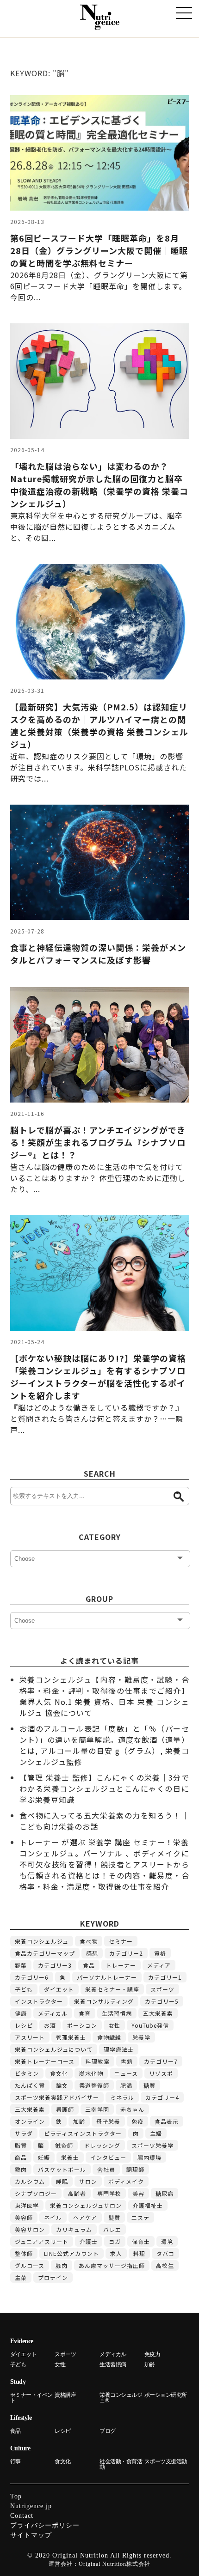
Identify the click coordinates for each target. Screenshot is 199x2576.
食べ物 (89, 1941)
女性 (114, 2025)
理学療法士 (119, 2049)
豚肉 (62, 2265)
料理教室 (98, 2061)
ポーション (82, 2025)
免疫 (137, 2121)
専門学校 (109, 2193)
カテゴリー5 (162, 2001)
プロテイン (53, 2277)
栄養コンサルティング (104, 2001)
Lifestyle (21, 2418)
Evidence (22, 2341)
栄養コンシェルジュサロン (86, 2205)
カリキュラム (74, 2229)
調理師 (135, 2169)
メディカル (53, 2013)
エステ (140, 2217)
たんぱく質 (30, 2085)
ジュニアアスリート (42, 2241)
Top (16, 2496)
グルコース (30, 2265)
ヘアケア (85, 2217)
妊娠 (44, 2157)
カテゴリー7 (161, 2061)
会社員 (106, 2169)
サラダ (24, 2133)
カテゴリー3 (55, 1965)
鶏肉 (21, 2169)
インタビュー (108, 2157)
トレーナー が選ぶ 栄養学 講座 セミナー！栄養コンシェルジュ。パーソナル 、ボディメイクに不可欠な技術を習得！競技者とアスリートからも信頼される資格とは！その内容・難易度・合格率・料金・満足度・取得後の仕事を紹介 (104, 1864)
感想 (92, 1953)
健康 (21, 2013)
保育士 (141, 2241)
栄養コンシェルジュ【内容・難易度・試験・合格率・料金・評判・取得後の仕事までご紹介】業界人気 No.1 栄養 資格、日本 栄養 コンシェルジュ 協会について (104, 1696)
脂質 (21, 2145)
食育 (85, 2013)
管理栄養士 (71, 2037)
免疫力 (152, 2354)
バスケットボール (62, 2169)
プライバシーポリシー (45, 2525)
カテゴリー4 (162, 2097)
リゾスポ (161, 2073)
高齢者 (77, 2193)
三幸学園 (97, 2109)
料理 (139, 2253)
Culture (20, 2448)
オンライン (30, 2121)
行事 (16, 2461)
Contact (22, 2516)
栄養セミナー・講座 (112, 1989)
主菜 (21, 2277)
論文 (62, 2085)
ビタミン (27, 2073)
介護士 (89, 2241)
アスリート (30, 2037)
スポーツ (162, 1989)
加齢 (79, 2121)
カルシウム (30, 2181)
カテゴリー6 (32, 1977)
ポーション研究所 (166, 2395)
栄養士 (70, 2157)
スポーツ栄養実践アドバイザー (57, 2097)
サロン (88, 2181)
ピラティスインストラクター (83, 2133)
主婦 (156, 2133)
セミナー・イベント (31, 2398)
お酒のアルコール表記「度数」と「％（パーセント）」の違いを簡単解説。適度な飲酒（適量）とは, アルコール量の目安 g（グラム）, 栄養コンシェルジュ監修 (104, 1745)
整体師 (24, 2253)
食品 (89, 1965)
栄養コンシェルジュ (42, 1941)
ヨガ (115, 2241)
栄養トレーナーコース (45, 2061)
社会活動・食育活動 (121, 2464)
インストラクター (39, 2001)
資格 (160, 1953)
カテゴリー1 (165, 1977)
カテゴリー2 (126, 1953)
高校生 (165, 2265)
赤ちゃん (132, 2109)
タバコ (165, 2253)
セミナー (121, 1941)
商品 (21, 2157)
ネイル (53, 2217)
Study (18, 2382)
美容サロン (30, 2229)
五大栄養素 (158, 2013)
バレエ (112, 2229)
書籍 (127, 2061)
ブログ (108, 2431)
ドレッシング (102, 2145)
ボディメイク (126, 2181)
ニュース (126, 2073)
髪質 (114, 2217)
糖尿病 (165, 2193)
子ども (24, 1989)
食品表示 (167, 2121)
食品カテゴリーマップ (45, 1953)
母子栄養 (108, 2121)
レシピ (24, 2025)
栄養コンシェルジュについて (54, 2049)
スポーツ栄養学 (152, 2145)
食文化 (59, 2073)
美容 (138, 2193)
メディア (159, 1965)
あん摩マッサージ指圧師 (112, 2265)
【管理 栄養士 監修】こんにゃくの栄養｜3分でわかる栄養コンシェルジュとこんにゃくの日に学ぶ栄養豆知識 (104, 1788)
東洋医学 (27, 2205)
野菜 (21, 1965)
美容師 (24, 2217)
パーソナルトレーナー (107, 1977)
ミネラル (122, 2097)
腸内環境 (149, 2157)
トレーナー (121, 1965)
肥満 (126, 2085)
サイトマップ (31, 2535)
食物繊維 (109, 2037)
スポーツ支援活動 (166, 2461)
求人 (116, 2253)
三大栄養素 (30, 2109)
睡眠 (62, 2181)
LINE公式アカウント (72, 2253)
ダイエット (59, 1989)
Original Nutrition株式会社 (115, 2564)
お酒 (50, 2025)
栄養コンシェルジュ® (121, 2398)
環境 (167, 2241)
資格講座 (65, 2395)
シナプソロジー (36, 2193)
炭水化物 (91, 2073)
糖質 (149, 2085)
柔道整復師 (94, 2085)
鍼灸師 (64, 2145)
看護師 (65, 2109)
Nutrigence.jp (31, 2506)
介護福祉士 (148, 2205)
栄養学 (141, 2037)
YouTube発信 (150, 2025)
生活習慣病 (117, 2013)
